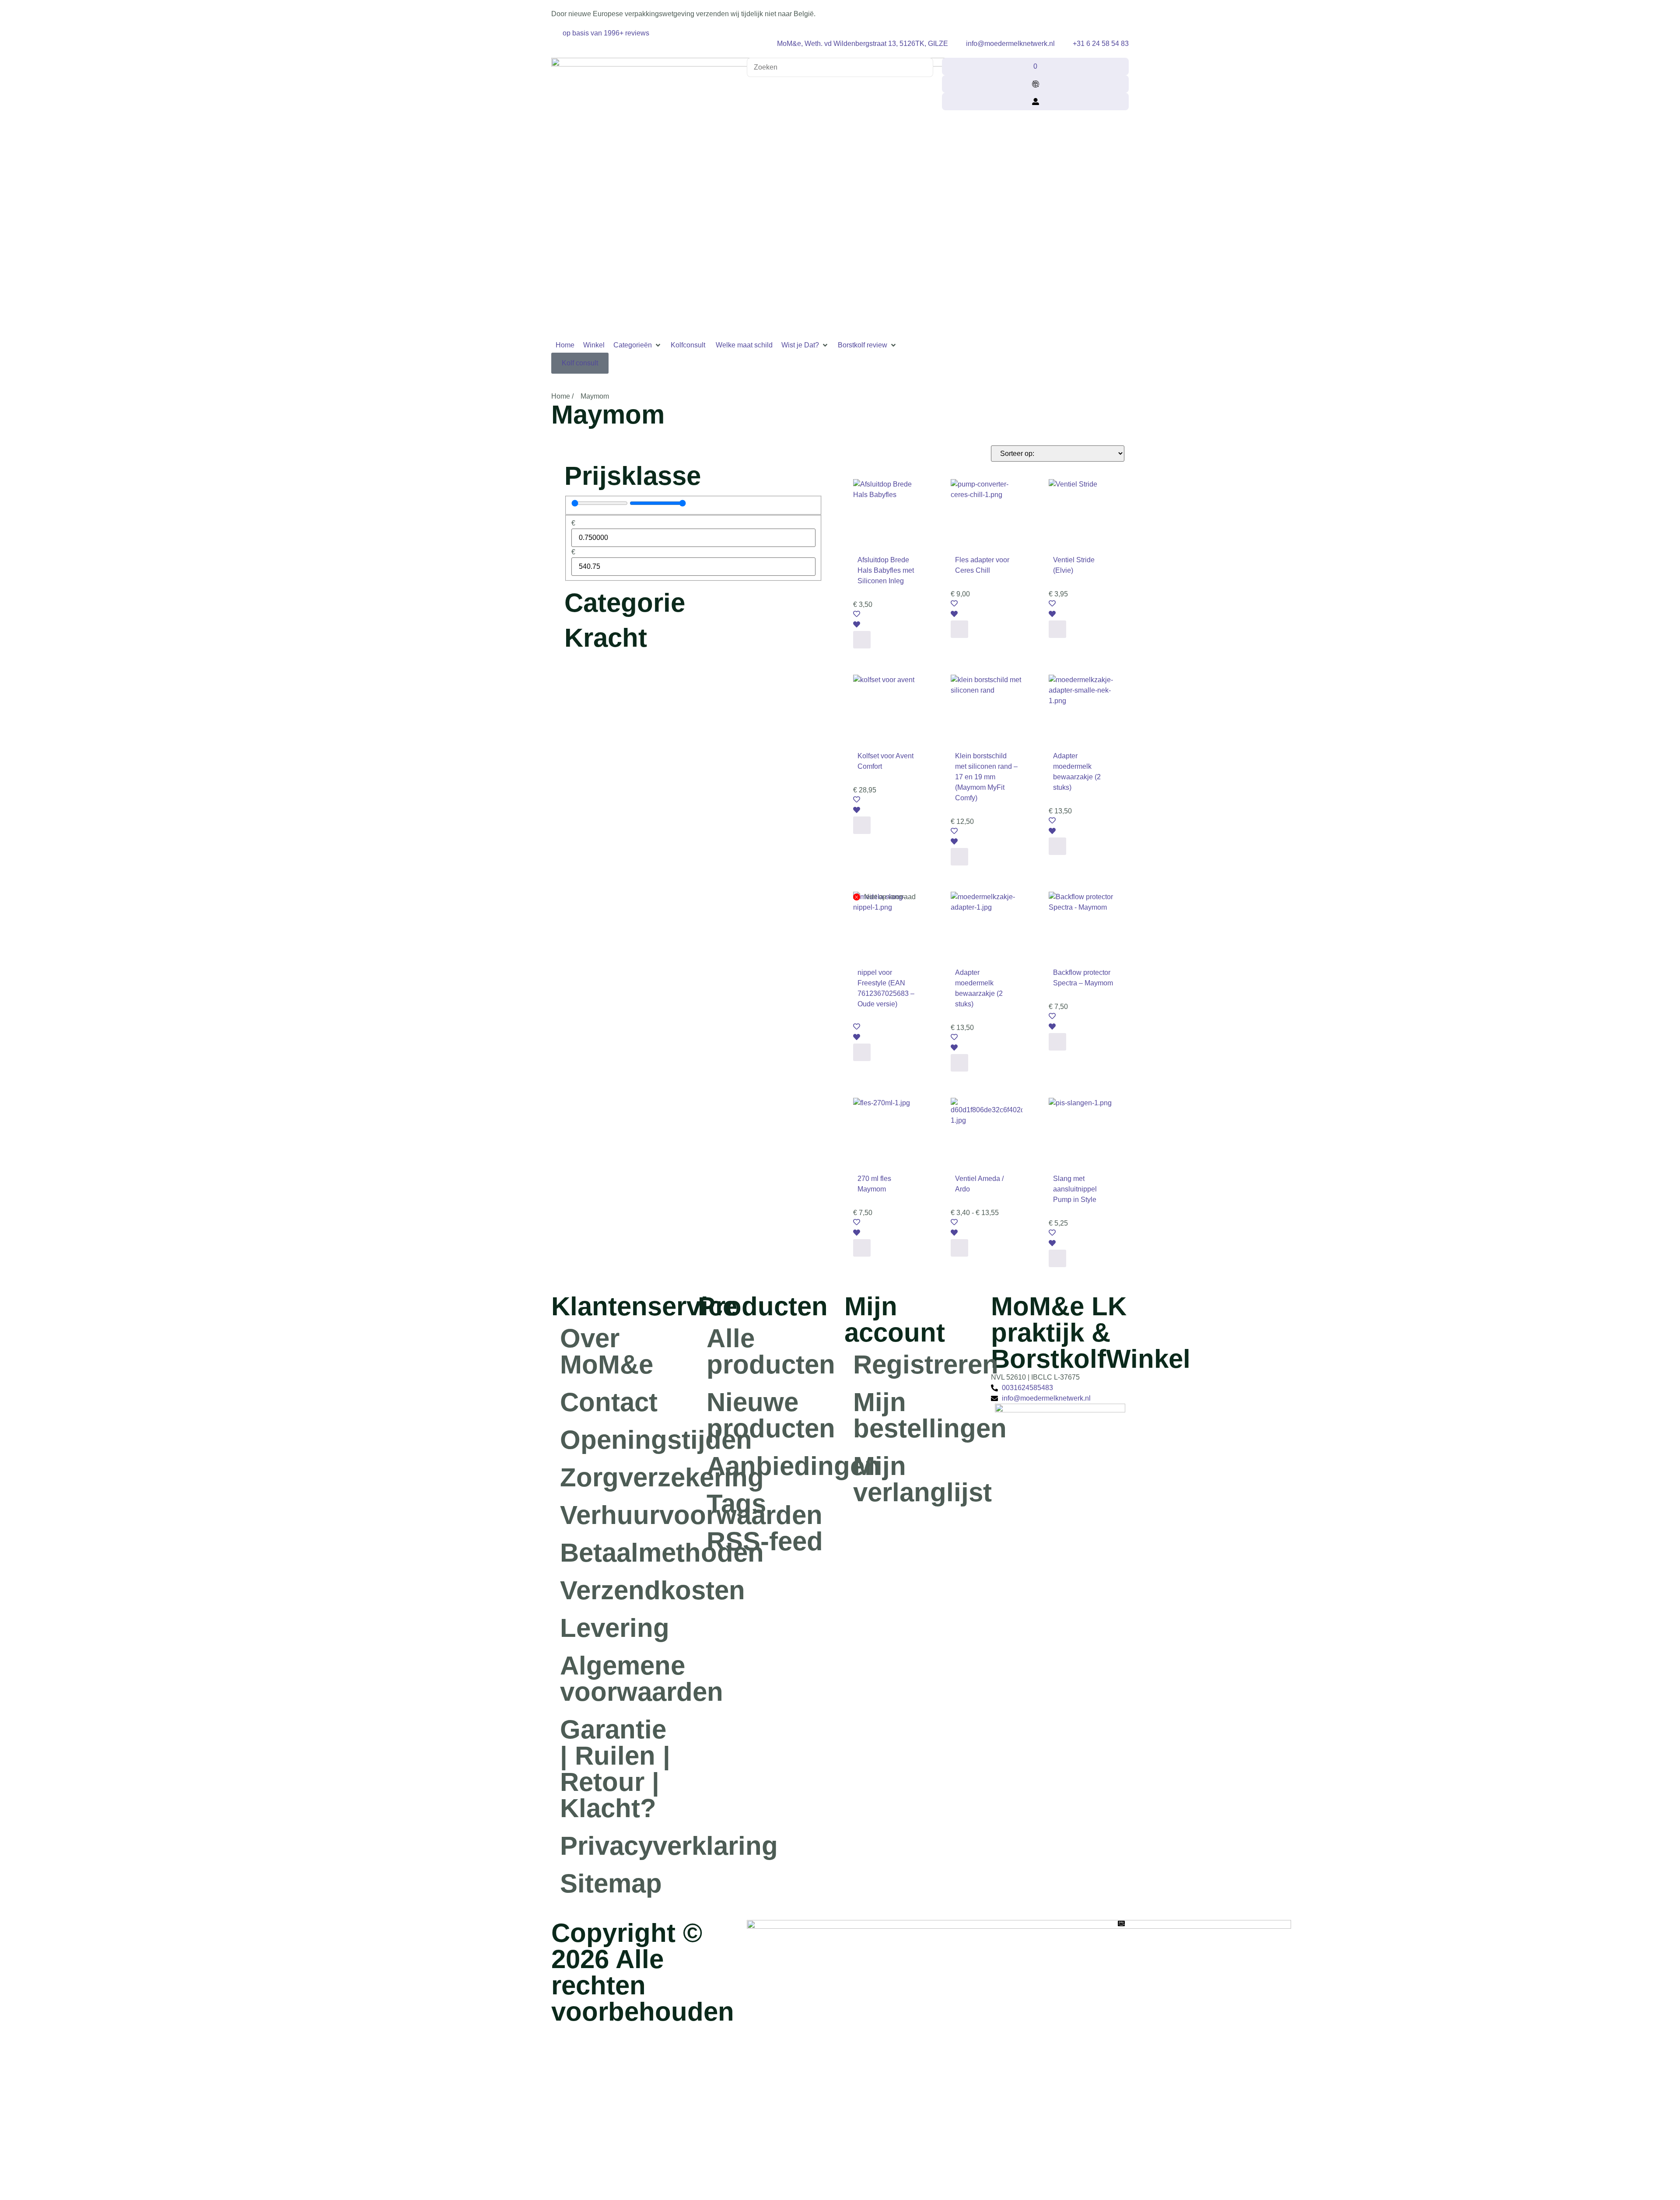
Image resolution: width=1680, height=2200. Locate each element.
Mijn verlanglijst (918, 1479)
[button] (638, 345)
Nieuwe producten (771, 1415)
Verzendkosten (625, 1590)
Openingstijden (625, 1440)
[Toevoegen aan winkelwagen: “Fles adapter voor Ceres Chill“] (959, 629)
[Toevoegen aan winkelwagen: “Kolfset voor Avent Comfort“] (862, 825)
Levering (615, 1628)
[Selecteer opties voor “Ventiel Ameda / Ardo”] (959, 1248)
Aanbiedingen (771, 1466)
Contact (609, 1402)
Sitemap (611, 1883)
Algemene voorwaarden (625, 1679)
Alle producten (771, 1351)
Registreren (918, 1364)
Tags (736, 1504)
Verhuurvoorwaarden (625, 1515)
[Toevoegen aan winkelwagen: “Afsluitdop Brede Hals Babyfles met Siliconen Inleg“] (862, 640)
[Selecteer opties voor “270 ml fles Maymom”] (862, 1248)
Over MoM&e (607, 1351)
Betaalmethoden (625, 1553)
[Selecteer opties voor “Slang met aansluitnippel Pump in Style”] (1057, 1258)
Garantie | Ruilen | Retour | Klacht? (615, 1769)
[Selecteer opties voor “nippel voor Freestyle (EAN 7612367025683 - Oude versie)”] (862, 1052)
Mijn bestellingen (918, 1415)
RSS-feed (765, 1541)
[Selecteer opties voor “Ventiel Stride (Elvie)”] (1057, 629)
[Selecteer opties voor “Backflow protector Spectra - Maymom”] (1057, 1042)
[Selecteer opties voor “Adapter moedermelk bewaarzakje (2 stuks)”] (1057, 846)
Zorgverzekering (625, 1477)
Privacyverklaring (625, 1846)
